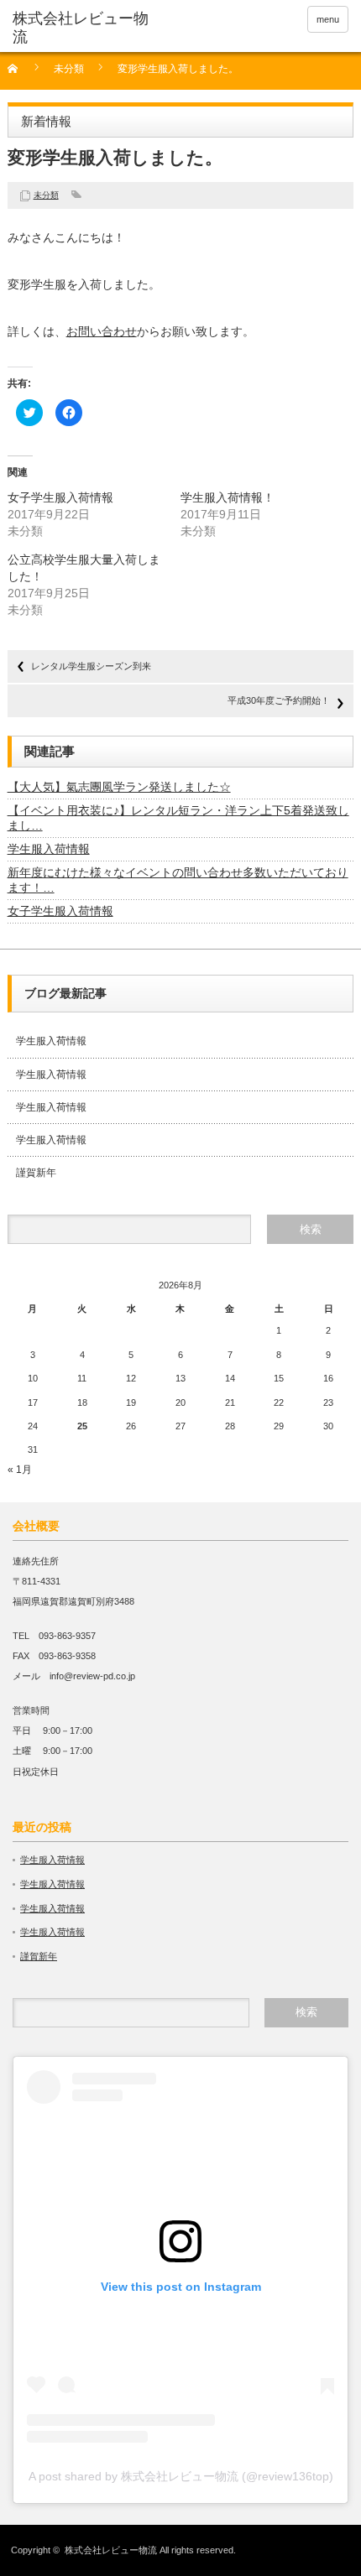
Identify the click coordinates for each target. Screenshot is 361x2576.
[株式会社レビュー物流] (85, 28)
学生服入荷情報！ (228, 497)
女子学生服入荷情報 (60, 497)
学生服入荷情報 (49, 849)
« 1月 (20, 1470)
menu (328, 19)
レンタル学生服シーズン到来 (91, 666)
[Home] (22, 74)
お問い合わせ (102, 331)
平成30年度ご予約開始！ (279, 700)
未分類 (69, 69)
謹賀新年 (36, 1173)
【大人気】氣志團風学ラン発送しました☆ (119, 787)
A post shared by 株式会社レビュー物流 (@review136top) (181, 2476)
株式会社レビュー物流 (111, 2550)
